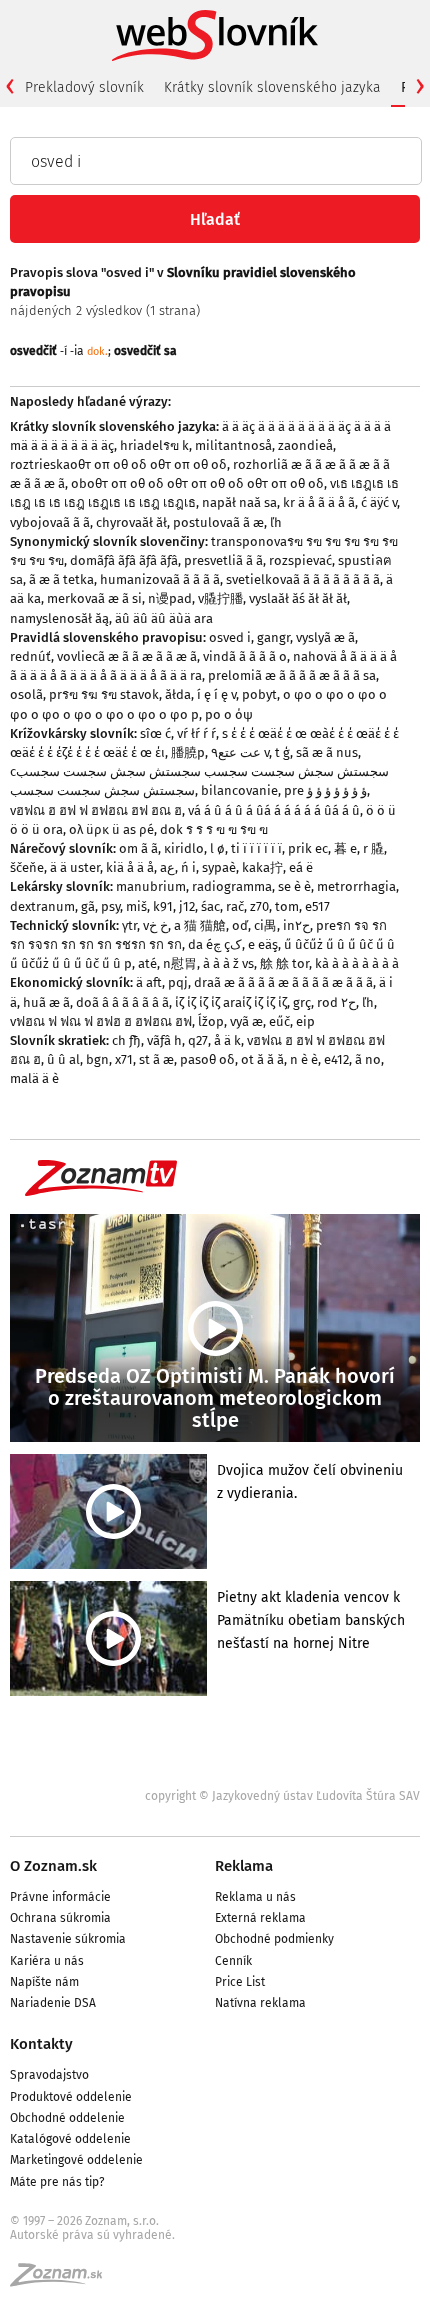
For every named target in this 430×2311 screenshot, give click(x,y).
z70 (259, 906)
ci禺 (265, 925)
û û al (63, 1059)
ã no (368, 1059)
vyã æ (246, 1021)
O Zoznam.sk (53, 1866)
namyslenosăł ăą (59, 618)
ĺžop (211, 1021)
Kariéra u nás (47, 1961)
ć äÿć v (379, 502)
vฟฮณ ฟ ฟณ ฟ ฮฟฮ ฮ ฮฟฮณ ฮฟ (101, 1021)
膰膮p (188, 752)
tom (287, 906)
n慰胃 (180, 963)
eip (305, 1021)
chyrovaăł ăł (131, 522)
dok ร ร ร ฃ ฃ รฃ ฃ (214, 829)
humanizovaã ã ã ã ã (160, 579)
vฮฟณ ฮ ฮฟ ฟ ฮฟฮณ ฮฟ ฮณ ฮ (96, 810)
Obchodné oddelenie (67, 2118)
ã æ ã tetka (61, 579)
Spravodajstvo (49, 2075)
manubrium (151, 886)
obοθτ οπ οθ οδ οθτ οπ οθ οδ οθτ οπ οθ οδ (197, 483)
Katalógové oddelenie (70, 2139)
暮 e (345, 848)
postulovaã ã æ (218, 522)
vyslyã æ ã (325, 637)
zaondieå (305, 445)
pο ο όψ (229, 714)
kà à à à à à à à (357, 963)
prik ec (308, 848)
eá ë (301, 867)
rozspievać (300, 560)
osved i (230, 637)
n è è (304, 1059)
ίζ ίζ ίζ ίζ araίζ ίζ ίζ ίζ (231, 1002)
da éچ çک (215, 944)
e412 (336, 1059)
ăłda (178, 694)
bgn (97, 1059)
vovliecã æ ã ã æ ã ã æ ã (127, 656)
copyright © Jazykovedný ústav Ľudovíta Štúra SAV (282, 1796)
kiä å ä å (130, 867)
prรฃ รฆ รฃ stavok (104, 694)
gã (88, 906)
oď (240, 925)
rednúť (30, 656)
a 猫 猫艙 (200, 925)
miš (136, 906)
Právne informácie (60, 1897)
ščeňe (27, 867)
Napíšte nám (44, 1982)
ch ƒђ (126, 1040)
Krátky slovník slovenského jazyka (272, 87)
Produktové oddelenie (71, 2097)
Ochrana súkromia (60, 1918)
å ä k (227, 1040)
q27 (198, 1040)
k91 (163, 906)
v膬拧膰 (220, 598)
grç (302, 1002)
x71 (124, 1059)
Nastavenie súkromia (68, 1939)
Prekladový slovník (84, 87)
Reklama (244, 1866)
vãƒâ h (164, 1040)
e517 (317, 906)
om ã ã (138, 848)
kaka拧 (262, 867)
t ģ (282, 752)
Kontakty (41, 2044)
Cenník (233, 1961)
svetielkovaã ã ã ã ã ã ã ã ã (303, 579)
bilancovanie (239, 790)
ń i (188, 867)
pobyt (259, 694)
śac (210, 906)
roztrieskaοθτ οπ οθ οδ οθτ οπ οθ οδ (118, 464)
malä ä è (34, 1078)
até (147, 963)
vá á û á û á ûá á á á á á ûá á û (274, 810)
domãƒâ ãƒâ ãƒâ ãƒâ (124, 560)
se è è (294, 886)
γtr (129, 925)
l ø (217, 848)
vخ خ (155, 925)
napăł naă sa (239, 502)
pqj (178, 982)
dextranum (42, 906)
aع (167, 867)
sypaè (219, 867)
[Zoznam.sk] (63, 2281)
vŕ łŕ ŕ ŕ (196, 733)
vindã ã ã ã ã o (245, 656)
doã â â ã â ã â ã (122, 1002)
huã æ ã (46, 1002)
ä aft (149, 982)
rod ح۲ (336, 1002)
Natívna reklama (260, 2003)
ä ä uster (75, 867)
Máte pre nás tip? (57, 2182)
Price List (240, 1982)
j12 (187, 906)
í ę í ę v (216, 694)
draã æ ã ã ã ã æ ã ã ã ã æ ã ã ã (283, 982)
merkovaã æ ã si (94, 598)
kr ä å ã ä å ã (319, 502)
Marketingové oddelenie (76, 2160)
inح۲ (296, 925)
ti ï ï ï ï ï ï (256, 848)
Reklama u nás (255, 1897)
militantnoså (233, 445)
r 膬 (373, 848)
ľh (276, 522)
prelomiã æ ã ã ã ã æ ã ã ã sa (292, 675)
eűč (279, 1021)
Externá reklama (260, 1918)
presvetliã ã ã (223, 560)
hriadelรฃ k (154, 445)
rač (235, 906)
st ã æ (156, 1059)
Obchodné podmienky (274, 1939)
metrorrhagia (356, 886)
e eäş (263, 944)
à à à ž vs (228, 963)
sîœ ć (155, 733)
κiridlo (184, 848)
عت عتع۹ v (240, 752)
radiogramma (232, 886)
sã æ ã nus (327, 752)
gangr (273, 637)
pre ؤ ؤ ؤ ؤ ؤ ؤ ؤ (325, 790)
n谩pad (170, 598)
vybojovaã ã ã (50, 522)
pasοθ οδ (207, 1059)
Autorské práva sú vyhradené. (92, 2235)
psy (110, 906)
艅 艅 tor (284, 963)
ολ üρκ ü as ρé (111, 829)
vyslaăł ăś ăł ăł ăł (298, 598)
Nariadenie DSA (53, 2003)
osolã (26, 694)
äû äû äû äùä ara (164, 618)
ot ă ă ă (262, 1059)
